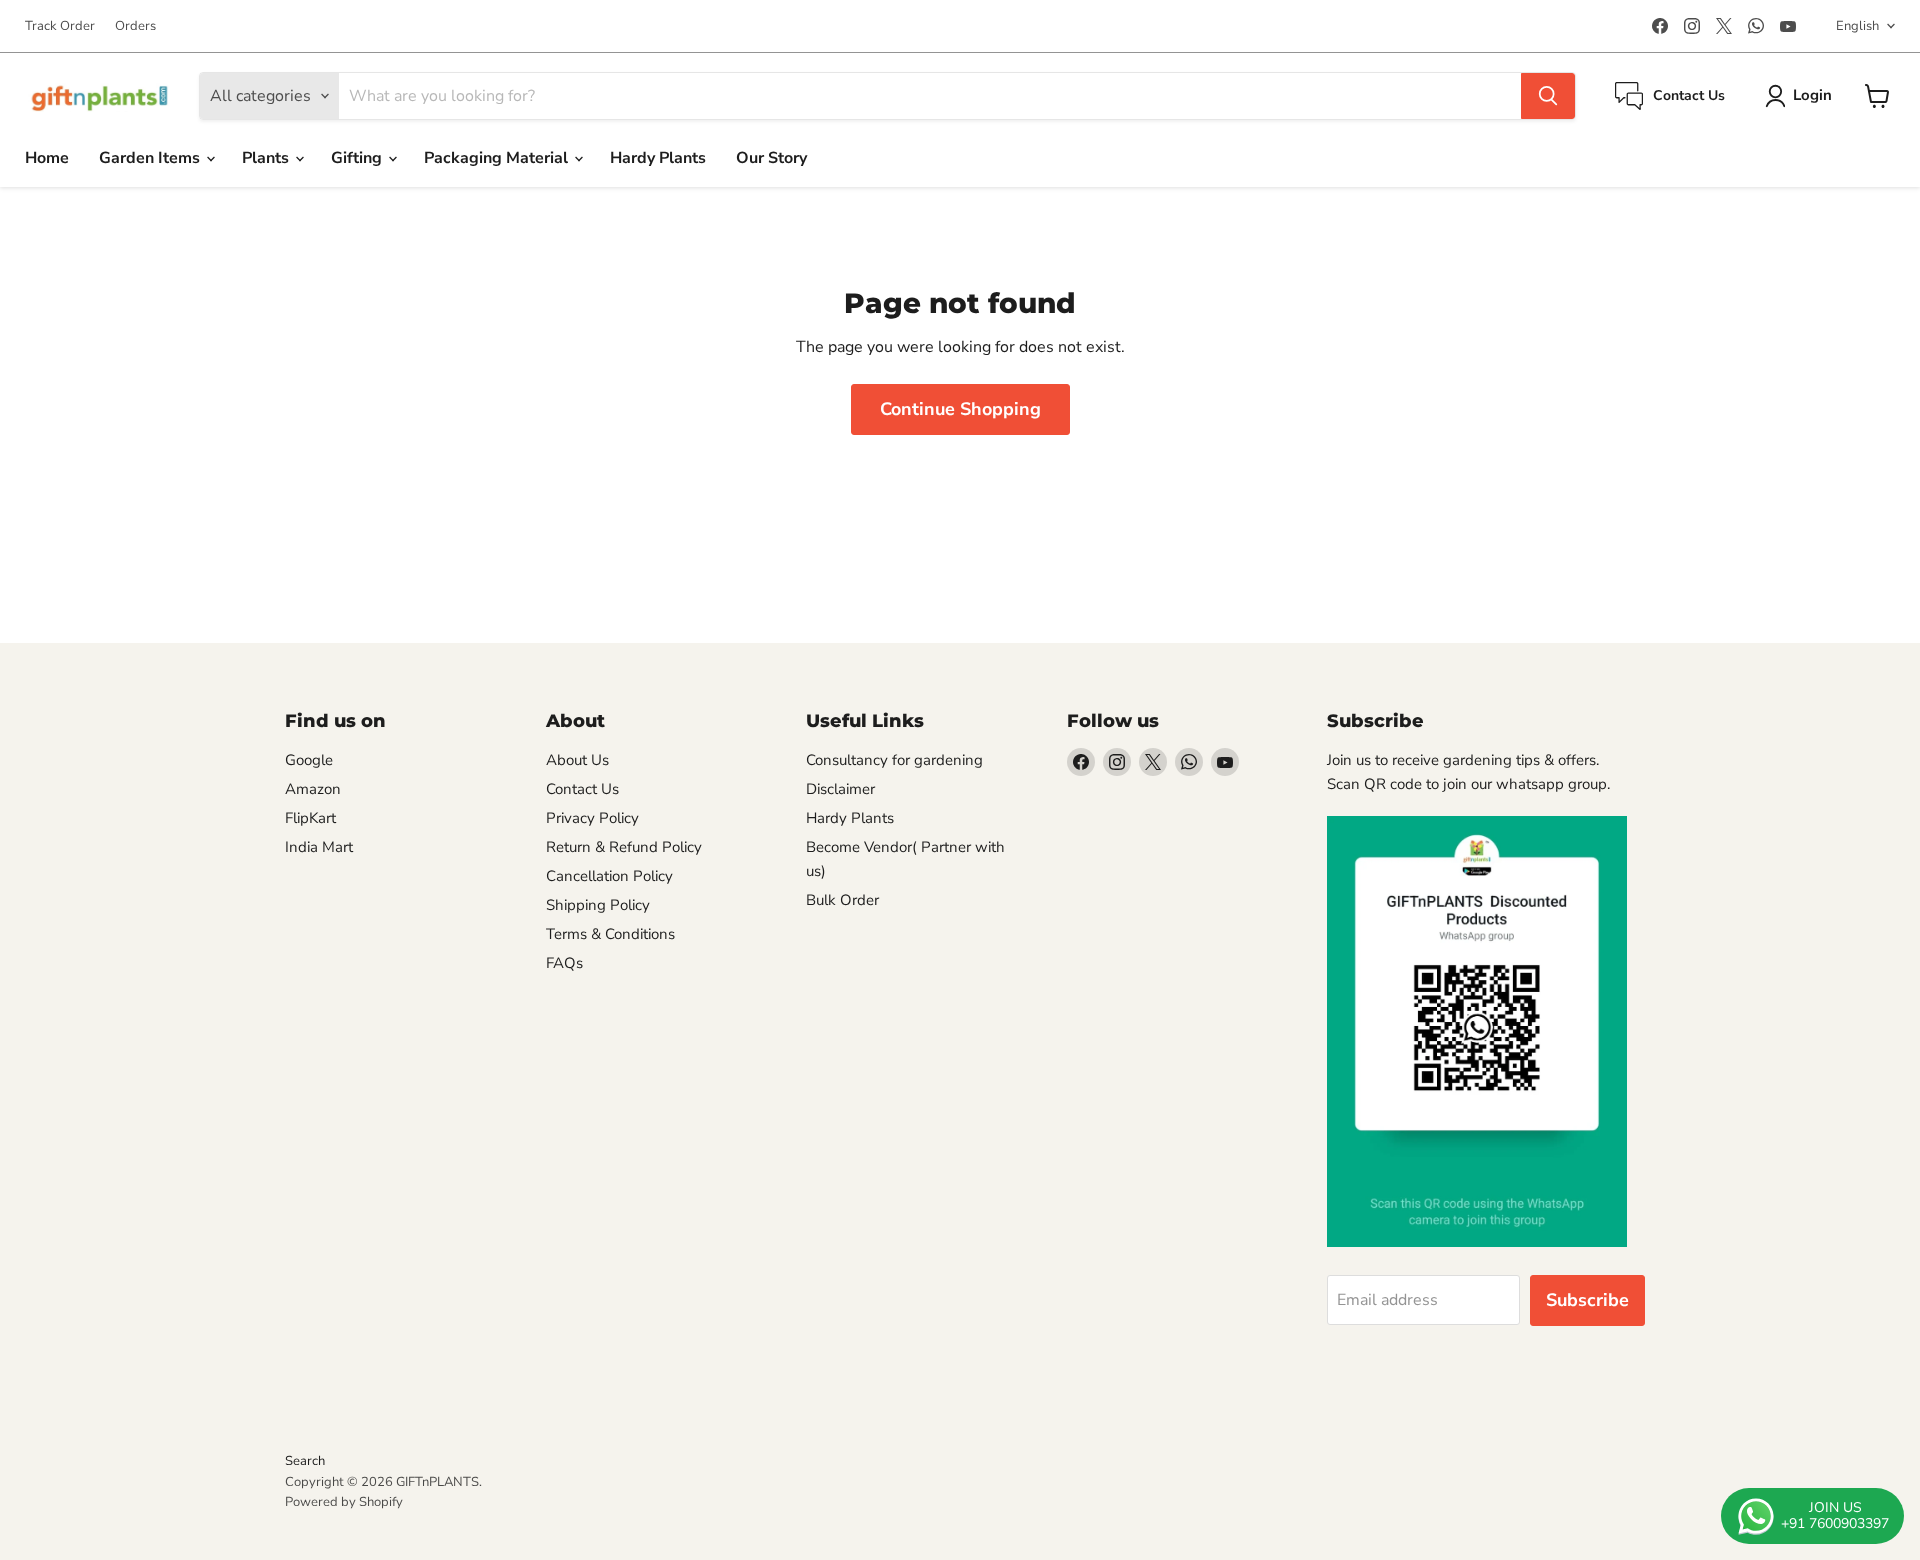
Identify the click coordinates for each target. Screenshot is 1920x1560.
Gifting (358, 158)
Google (309, 760)
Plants (267, 158)
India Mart (319, 847)
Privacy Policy (592, 818)
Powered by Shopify (344, 1502)
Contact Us (582, 789)
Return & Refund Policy (624, 847)
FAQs (564, 963)
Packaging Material (498, 158)
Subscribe (1587, 1300)
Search (305, 1461)
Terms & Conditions (610, 934)
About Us (577, 760)
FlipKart (310, 818)
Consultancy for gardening (894, 760)
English (1857, 26)
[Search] (1548, 96)
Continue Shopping (960, 409)
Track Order (60, 26)
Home (47, 158)
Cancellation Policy (609, 876)
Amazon (313, 789)
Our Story (771, 158)
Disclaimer (840, 789)
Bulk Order (842, 900)
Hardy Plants (658, 158)
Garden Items (151, 158)
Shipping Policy (598, 905)
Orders (135, 26)
